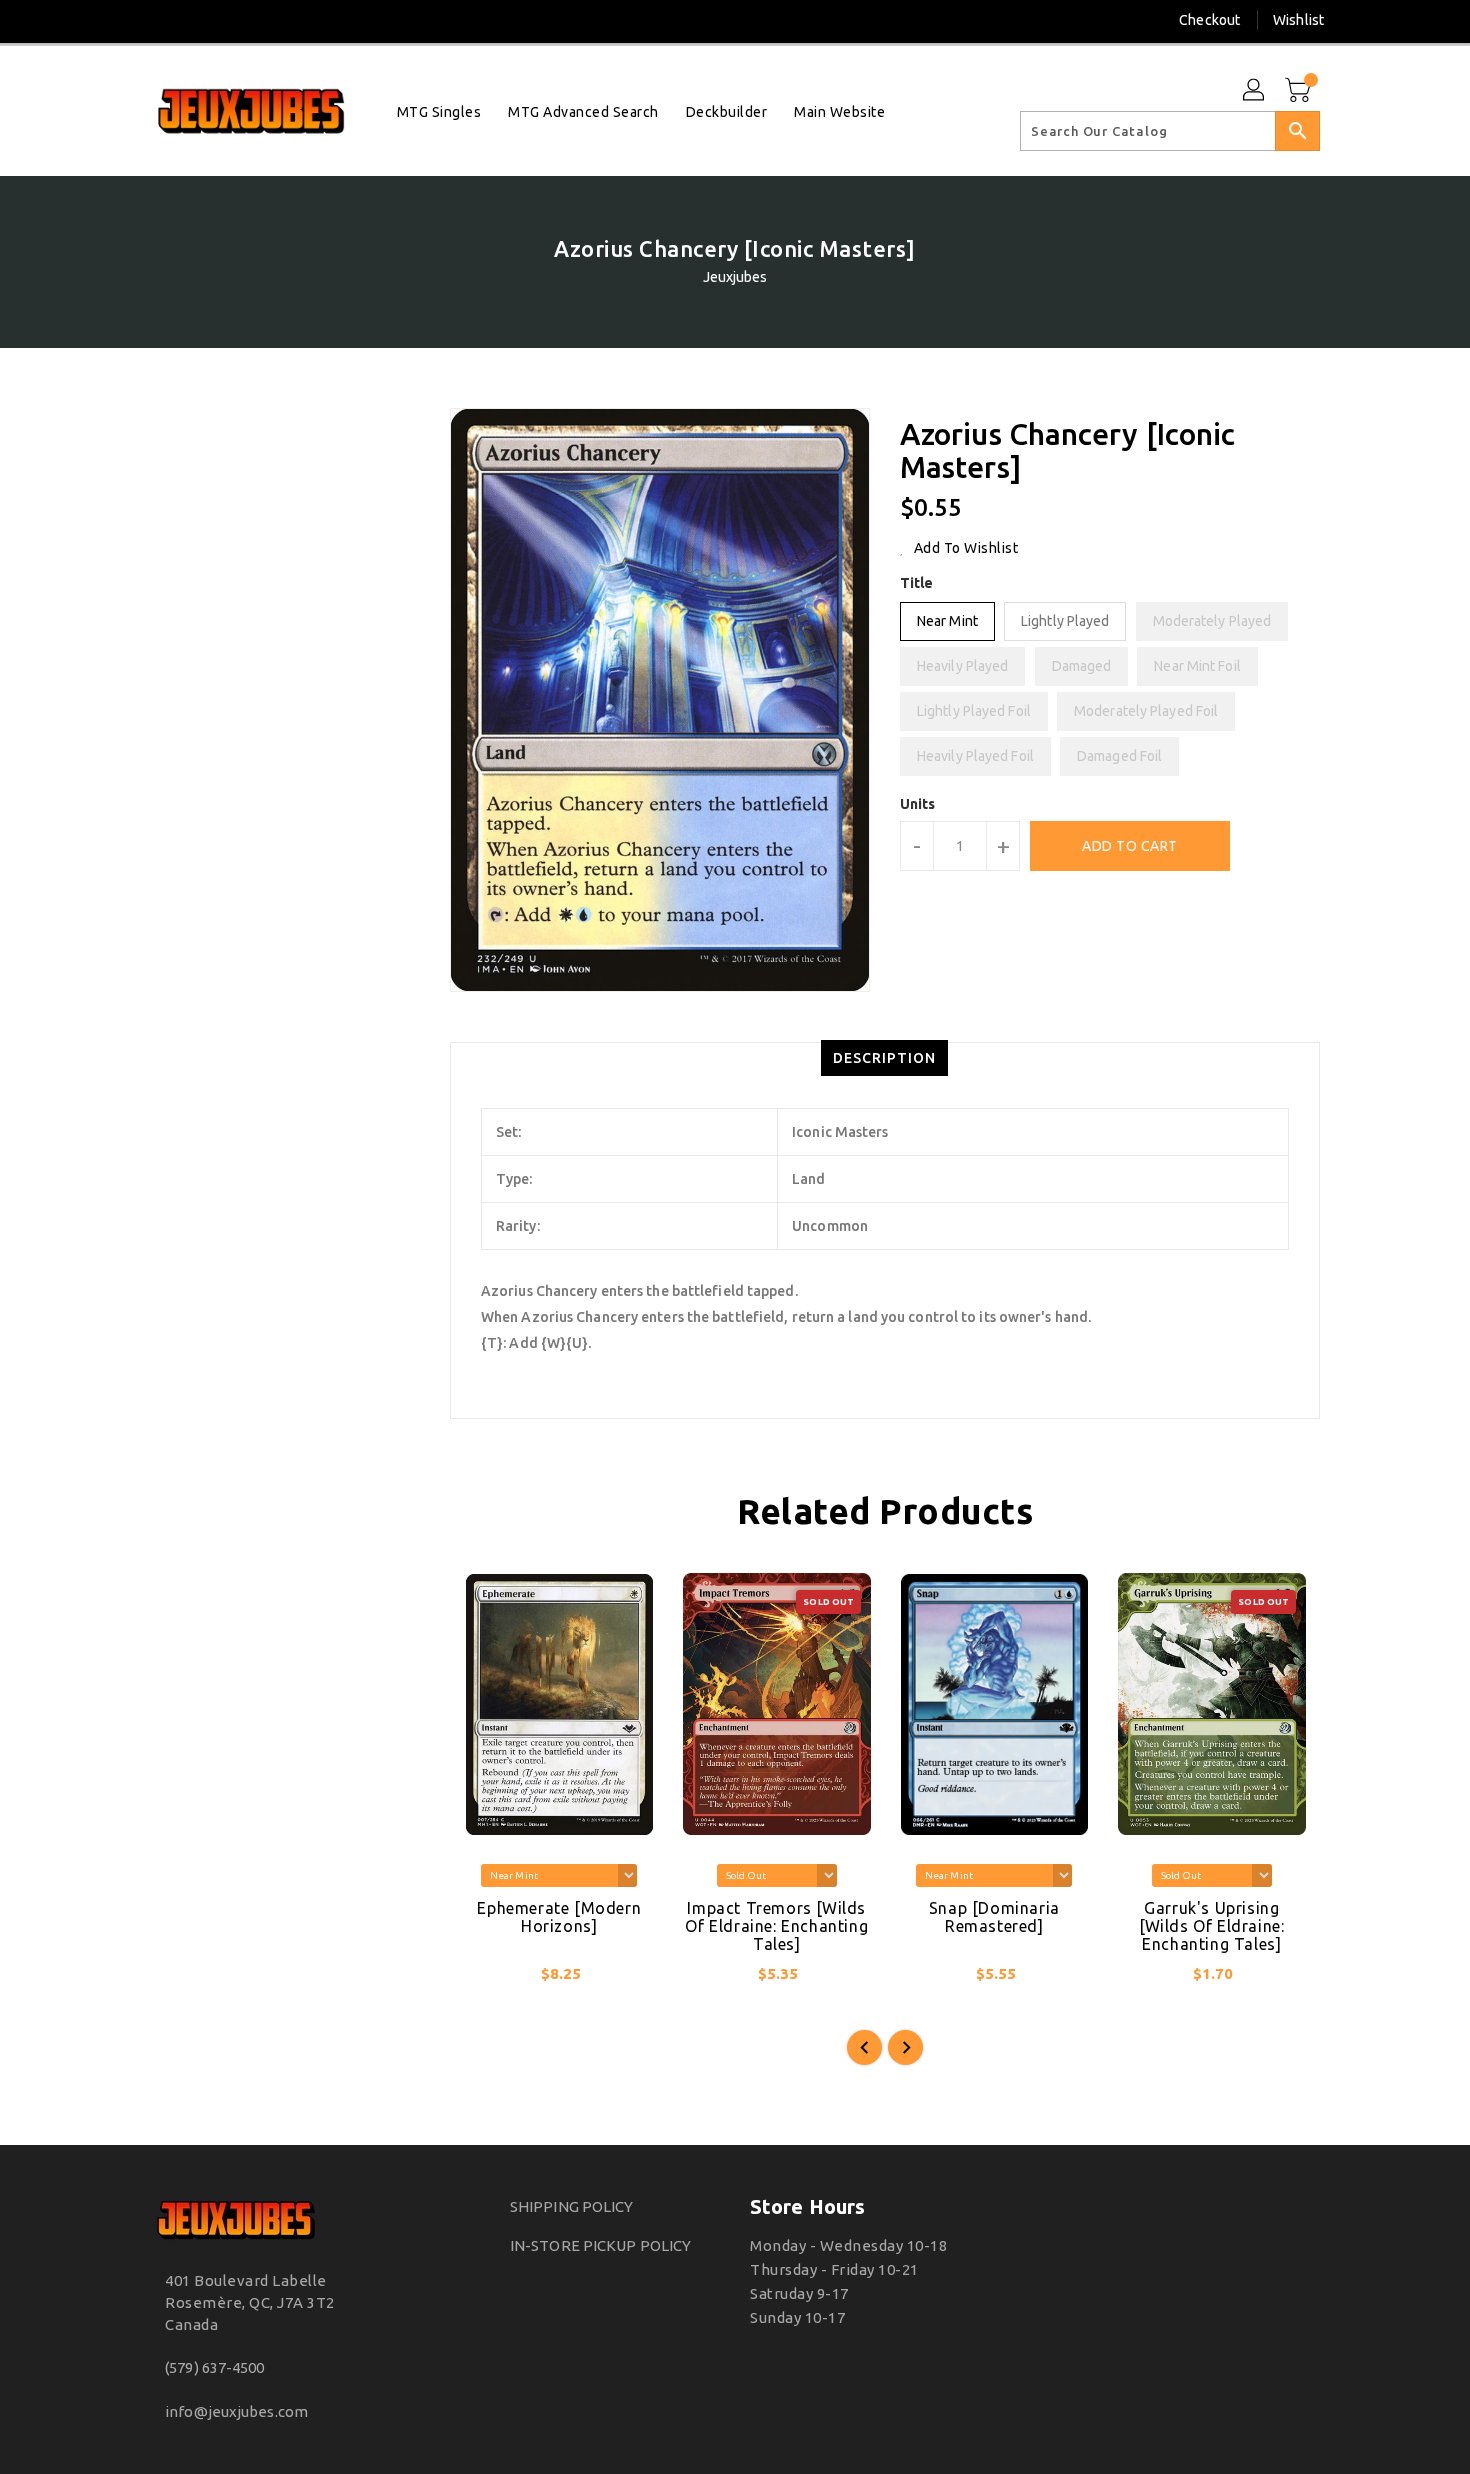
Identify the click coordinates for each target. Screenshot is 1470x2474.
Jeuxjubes (735, 277)
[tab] (884, 1058)
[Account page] (1255, 91)
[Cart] (1300, 91)
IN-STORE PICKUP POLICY (600, 2245)
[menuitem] (439, 111)
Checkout (1209, 20)
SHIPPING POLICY (572, 2206)
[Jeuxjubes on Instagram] (159, 20)
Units (918, 804)
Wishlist (1298, 20)
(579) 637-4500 (214, 2367)
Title (917, 583)
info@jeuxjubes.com (236, 2411)
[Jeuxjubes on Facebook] (122, 20)
